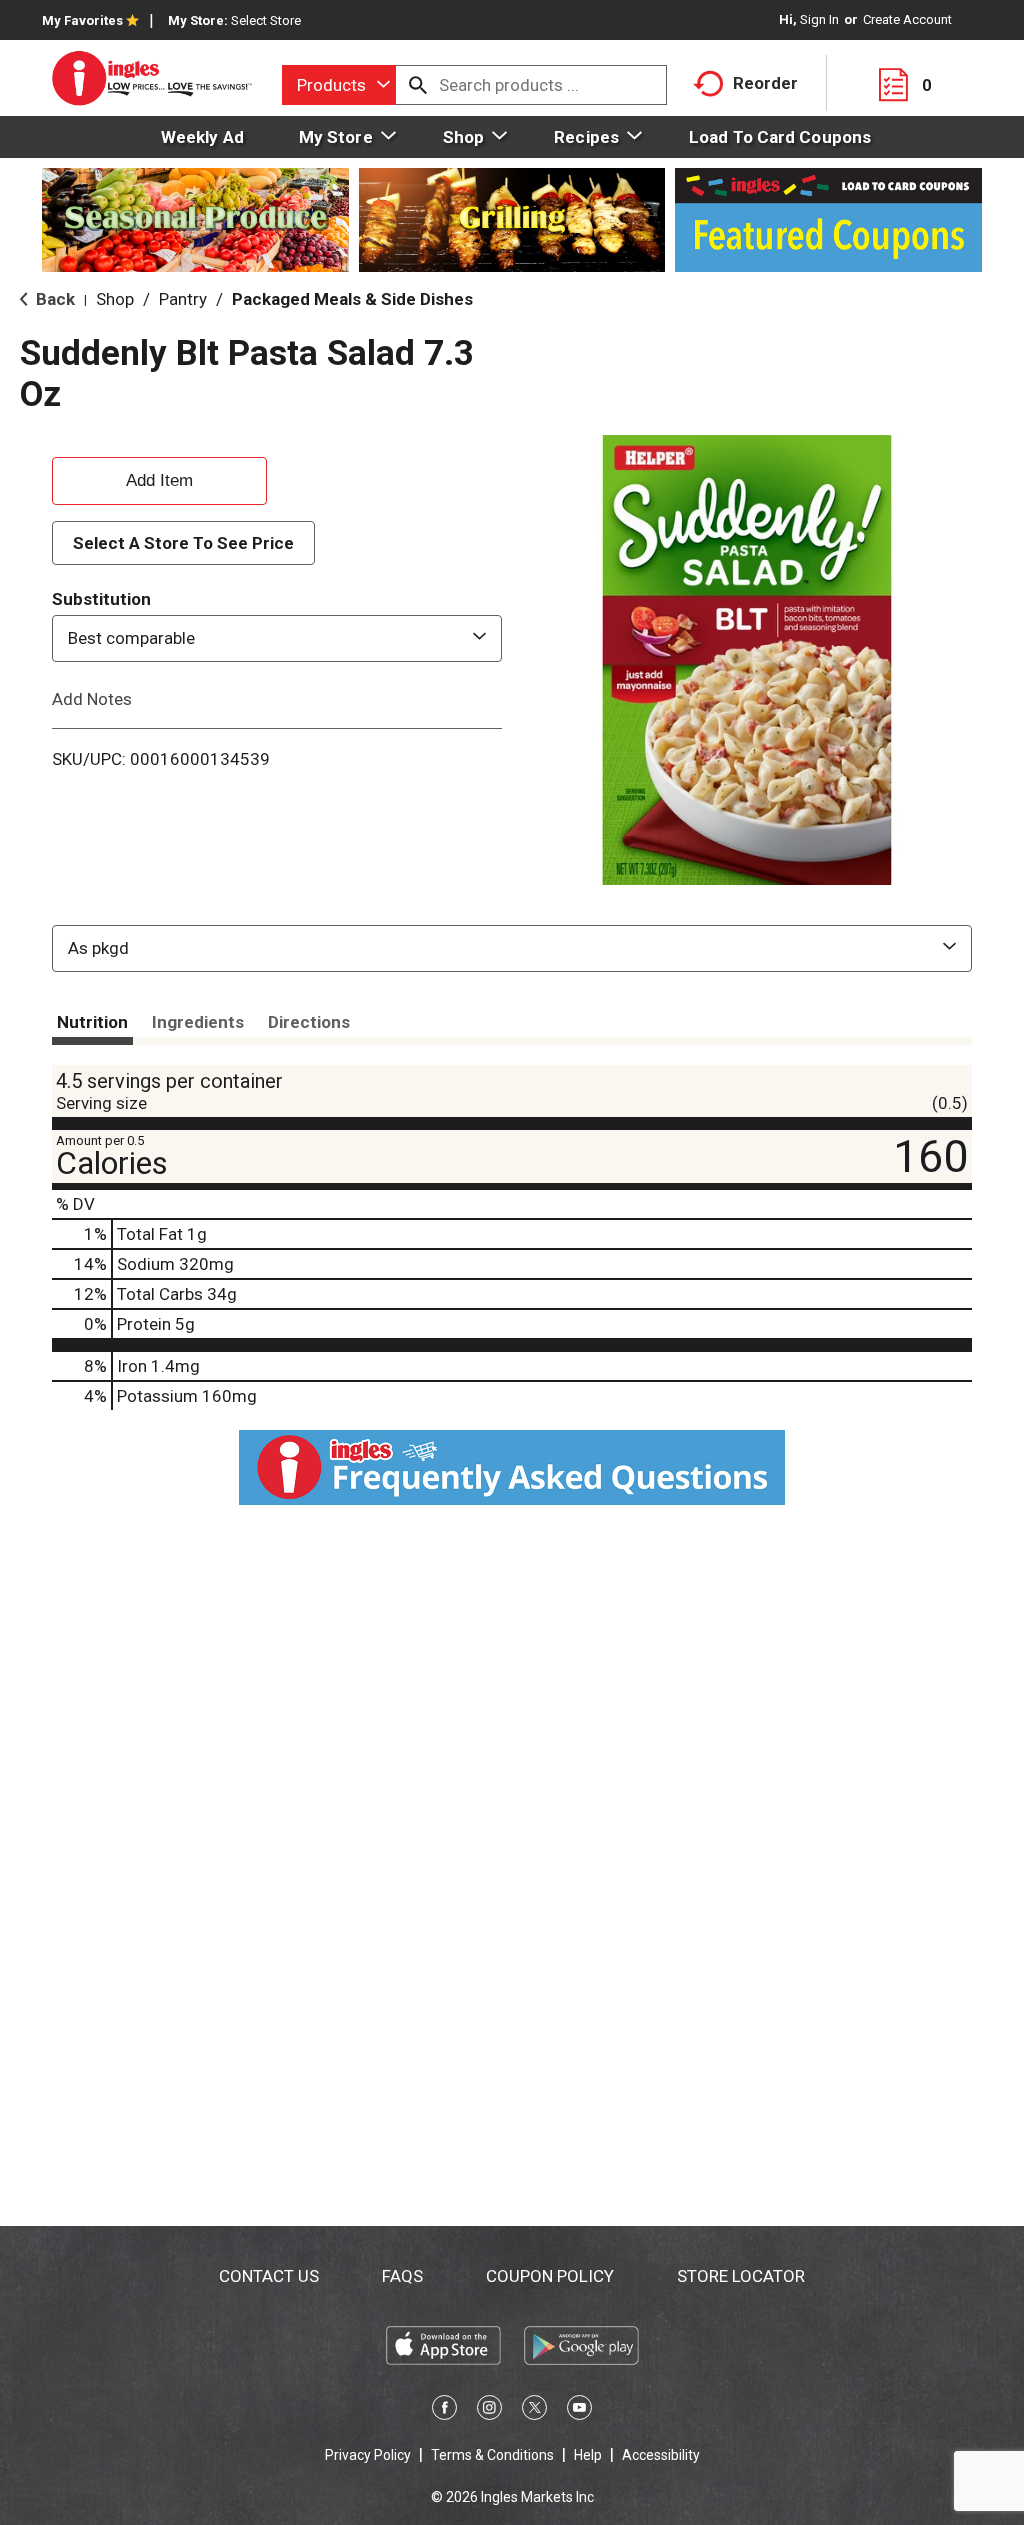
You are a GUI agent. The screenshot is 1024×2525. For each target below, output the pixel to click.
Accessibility (661, 2455)
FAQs (402, 2276)
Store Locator (741, 2276)
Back (53, 299)
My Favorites (82, 20)
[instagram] (489, 2411)
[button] (159, 478)
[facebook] (444, 2411)
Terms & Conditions (492, 2455)
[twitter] (534, 2411)
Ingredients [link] (198, 1022)
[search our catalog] (418, 85)
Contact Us (269, 2276)
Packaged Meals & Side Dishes (352, 299)
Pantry (183, 299)
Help (588, 2455)
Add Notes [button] (92, 698)
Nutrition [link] (92, 1022)
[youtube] (579, 2411)
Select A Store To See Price (183, 543)
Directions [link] (309, 1022)
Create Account (907, 19)
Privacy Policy (368, 2455)
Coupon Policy (550, 2276)
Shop (115, 299)
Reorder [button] (765, 83)
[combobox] (339, 85)
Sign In (819, 19)
